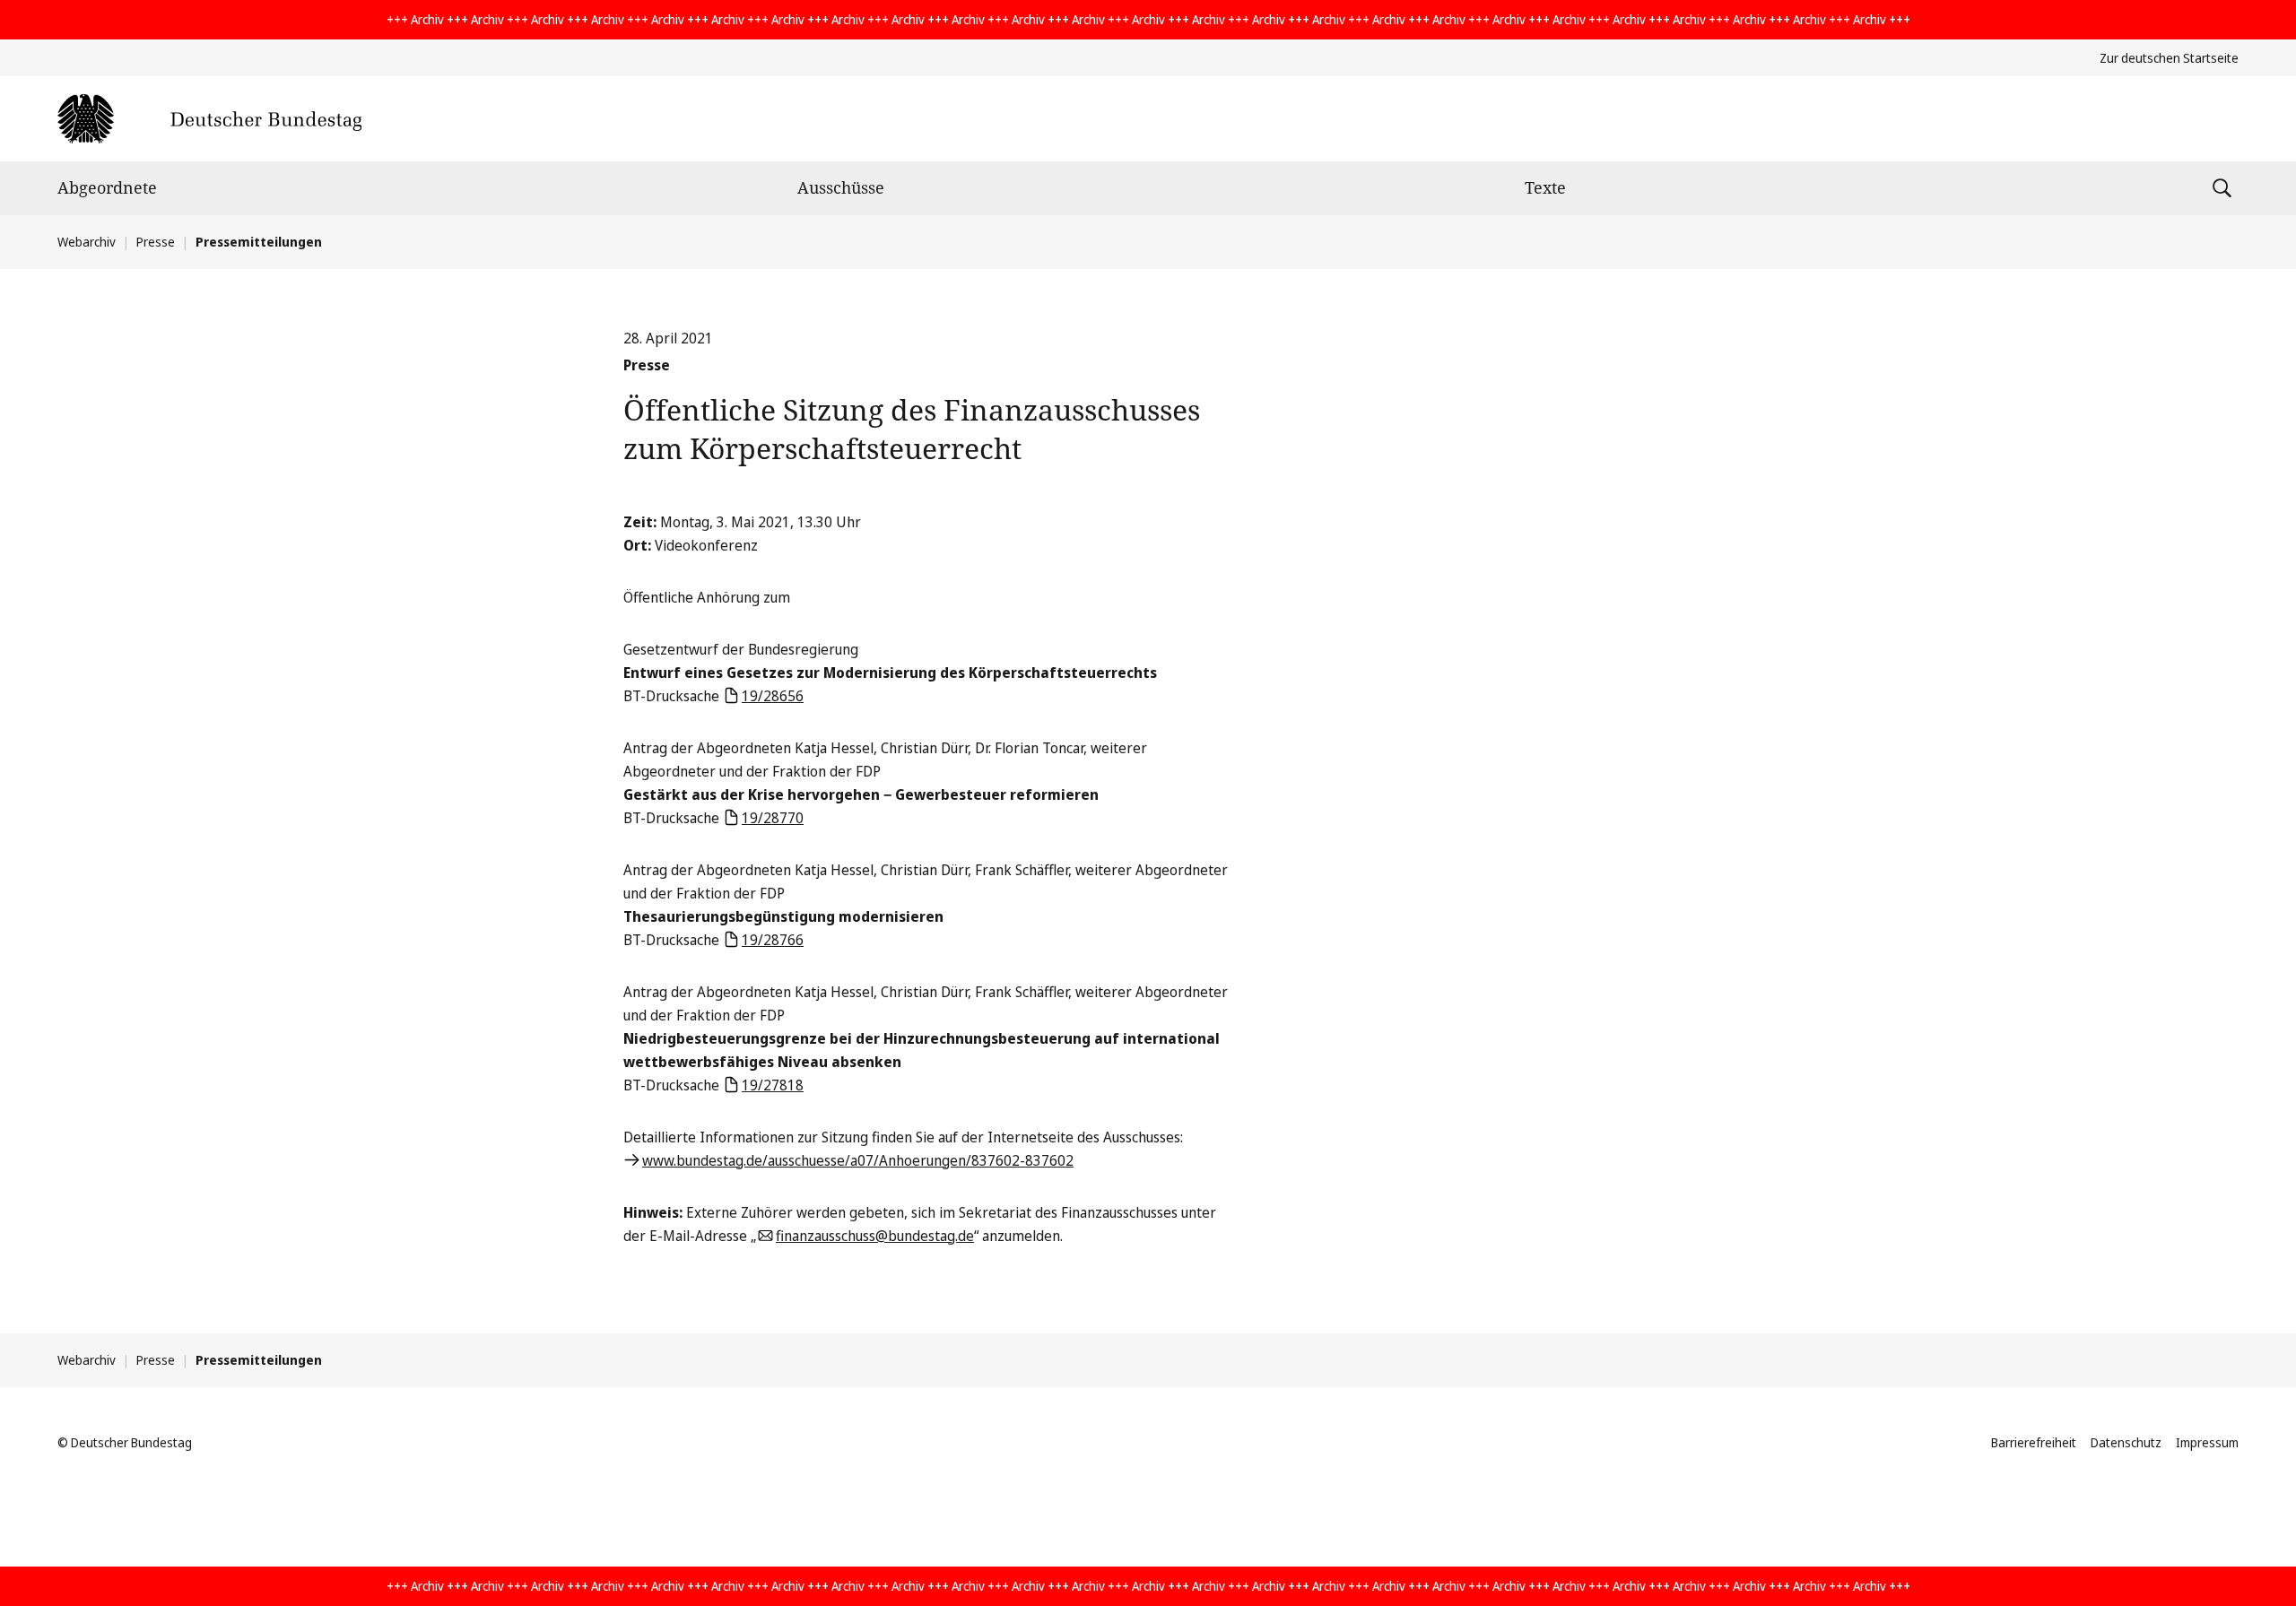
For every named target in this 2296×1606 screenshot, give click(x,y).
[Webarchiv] (209, 119)
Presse (156, 242)
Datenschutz (2126, 1442)
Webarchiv (87, 242)
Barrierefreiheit (2034, 1442)
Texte (1545, 187)
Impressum (2207, 1442)
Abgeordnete (107, 187)
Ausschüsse (841, 187)
